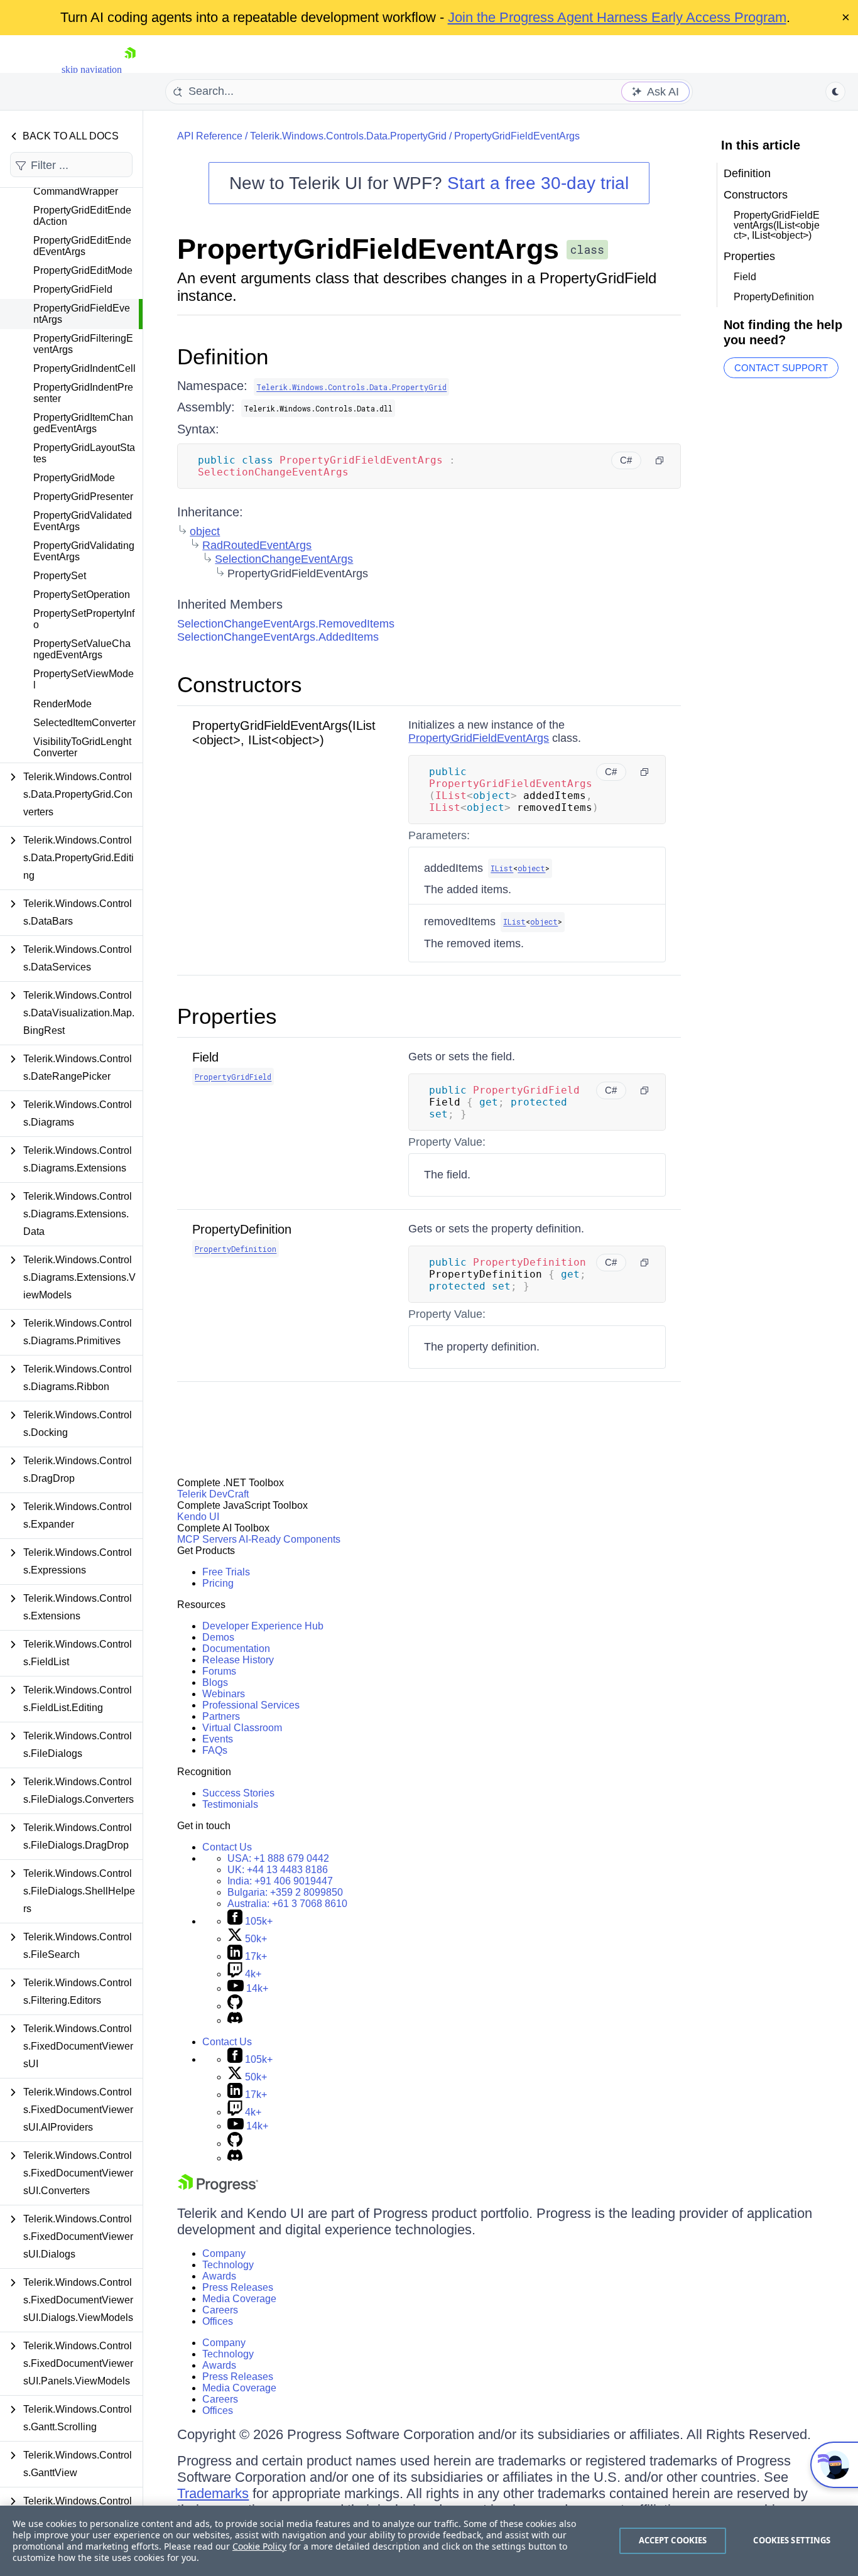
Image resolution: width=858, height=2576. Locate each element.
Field (205, 1057)
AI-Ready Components (290, 1539)
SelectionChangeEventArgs (284, 559)
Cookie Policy (259, 2546)
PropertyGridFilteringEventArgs (83, 344)
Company (224, 2253)
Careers (220, 2310)
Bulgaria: (285, 1892)
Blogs (215, 1682)
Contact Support (781, 368)
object (205, 531)
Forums (219, 1671)
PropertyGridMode (74, 478)
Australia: (287, 1904)
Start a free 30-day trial (538, 183)
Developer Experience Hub (263, 1626)
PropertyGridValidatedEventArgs (83, 521)
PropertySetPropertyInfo (84, 619)
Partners (221, 1716)
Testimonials (230, 1804)
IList (502, 868)
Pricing (218, 1583)
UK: (278, 1870)
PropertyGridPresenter (83, 497)
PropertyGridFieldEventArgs (82, 314)
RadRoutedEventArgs (257, 545)
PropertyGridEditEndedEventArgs (82, 246)
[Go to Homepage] (130, 69)
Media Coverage (239, 2299)
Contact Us (227, 1847)
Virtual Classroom (242, 1728)
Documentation (236, 1649)
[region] (429, 2541)
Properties (227, 1016)
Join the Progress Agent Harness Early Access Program (617, 17)
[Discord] (235, 2020)
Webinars (224, 1694)
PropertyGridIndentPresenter (83, 393)
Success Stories (238, 1793)
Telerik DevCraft (213, 1494)
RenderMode (62, 704)
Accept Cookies (673, 2540)
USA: (278, 1858)
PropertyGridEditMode (83, 270)
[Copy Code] (660, 460)
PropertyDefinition (242, 1229)
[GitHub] (235, 2006)
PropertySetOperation (82, 595)
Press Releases (238, 2287)
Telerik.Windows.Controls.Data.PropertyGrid (348, 136)
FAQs (215, 1750)
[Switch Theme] (835, 92)
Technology (228, 2265)
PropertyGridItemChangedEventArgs (83, 423)
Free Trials (226, 1572)
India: (280, 1881)
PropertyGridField (73, 289)
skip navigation (92, 69)
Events (218, 1739)
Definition (223, 356)
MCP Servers (207, 1539)
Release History (238, 1660)
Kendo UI (198, 1517)
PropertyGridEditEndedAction (82, 216)
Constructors (240, 684)
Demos (218, 1637)
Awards (219, 2276)
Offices (218, 2321)
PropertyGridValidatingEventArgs (84, 551)
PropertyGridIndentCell (84, 368)
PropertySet (60, 576)
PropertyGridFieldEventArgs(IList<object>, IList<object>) (284, 733)
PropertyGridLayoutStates (84, 453)
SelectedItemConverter (84, 723)
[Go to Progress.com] (218, 2189)
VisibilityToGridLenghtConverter (82, 747)
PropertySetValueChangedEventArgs (82, 649)
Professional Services (251, 1705)
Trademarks (213, 2493)
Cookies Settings (792, 2540)
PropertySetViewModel (84, 679)
